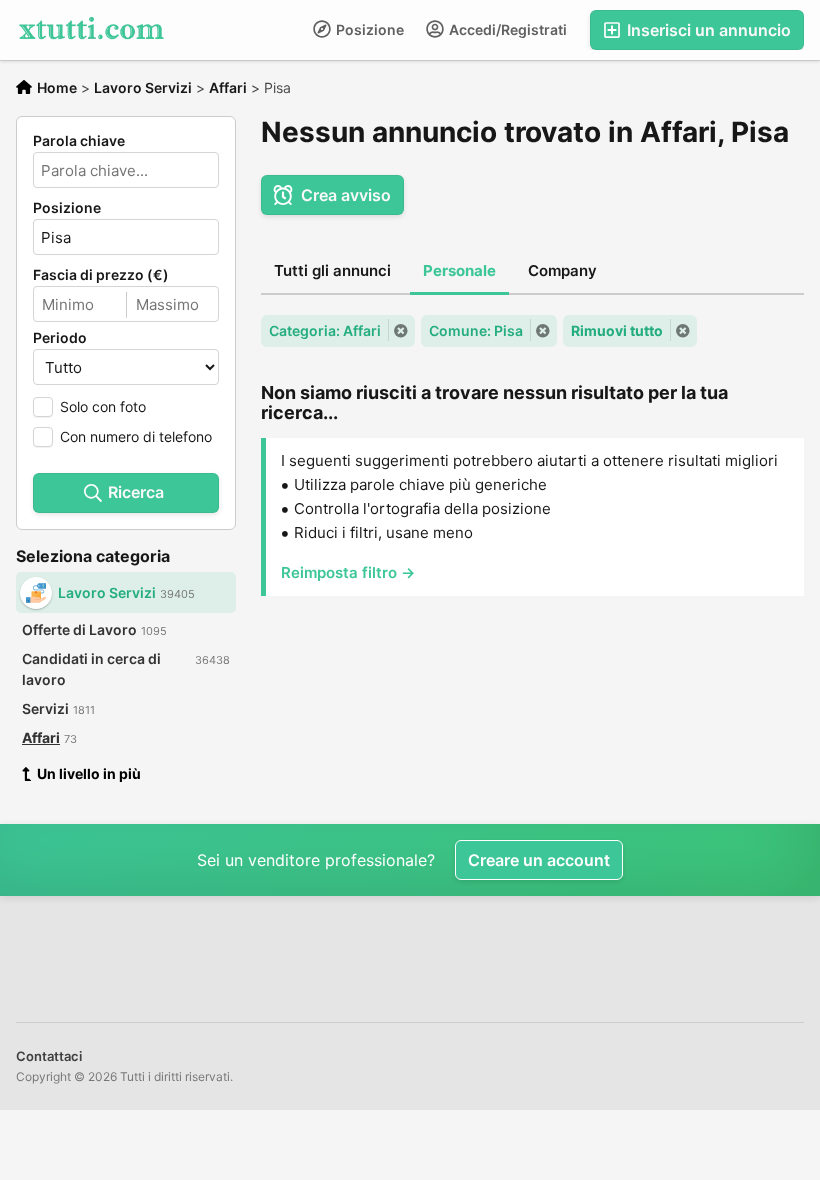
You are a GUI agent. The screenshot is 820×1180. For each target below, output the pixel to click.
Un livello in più (89, 773)
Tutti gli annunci (332, 270)
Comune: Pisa (476, 330)
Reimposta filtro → (348, 572)
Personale (459, 270)
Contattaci (49, 1056)
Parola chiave (79, 141)
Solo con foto (103, 406)
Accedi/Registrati (506, 29)
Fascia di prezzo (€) (101, 275)
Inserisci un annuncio (707, 30)
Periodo (60, 338)
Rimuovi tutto (617, 330)
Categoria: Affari (325, 330)
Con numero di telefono (136, 436)
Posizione (368, 29)
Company (562, 270)
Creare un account (539, 860)
